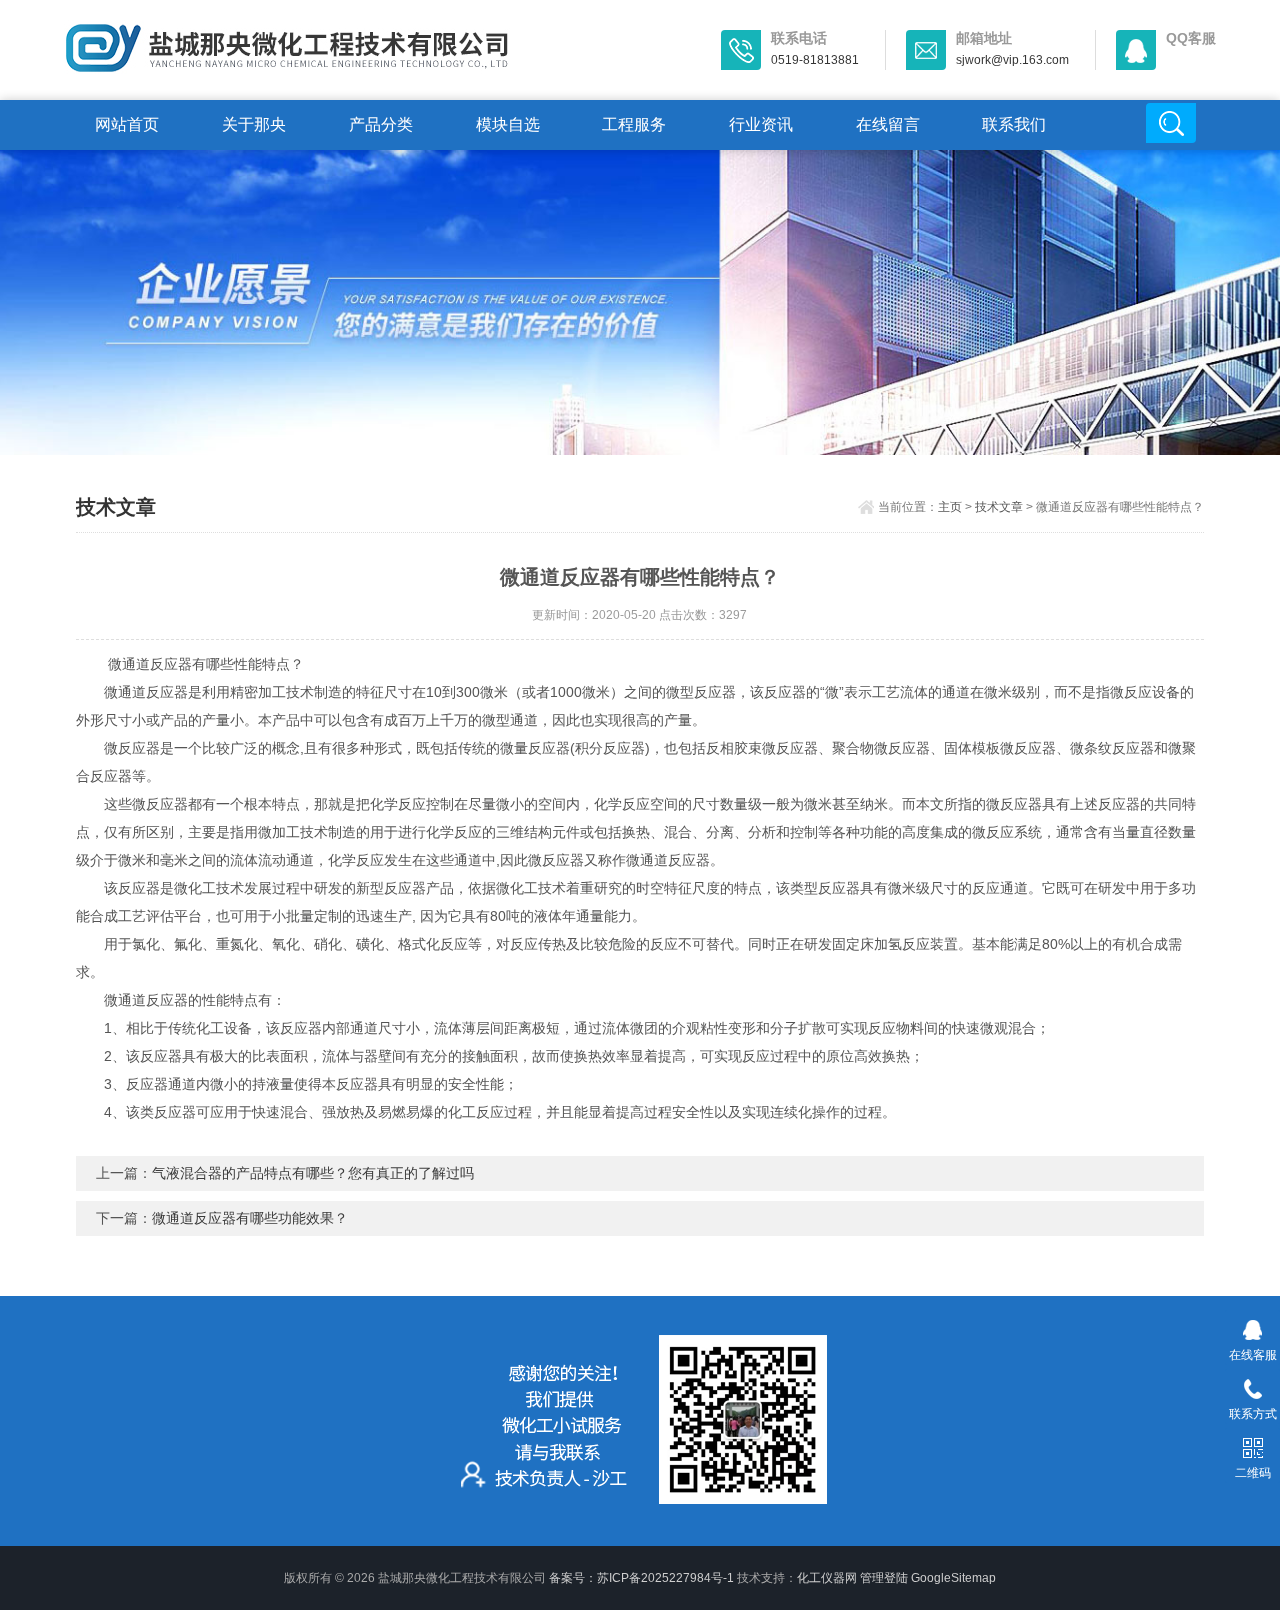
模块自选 (508, 124)
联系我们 (1014, 124)
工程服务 (634, 124)
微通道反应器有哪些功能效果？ (250, 1218)
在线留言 (888, 124)
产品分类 (381, 124)
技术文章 (999, 507)
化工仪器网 (827, 1578)
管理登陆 (884, 1578)
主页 (950, 507)
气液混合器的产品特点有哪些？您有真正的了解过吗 (313, 1173)
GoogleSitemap (953, 1578)
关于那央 (254, 124)
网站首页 (127, 124)
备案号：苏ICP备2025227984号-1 (641, 1578)
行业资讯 (761, 124)
